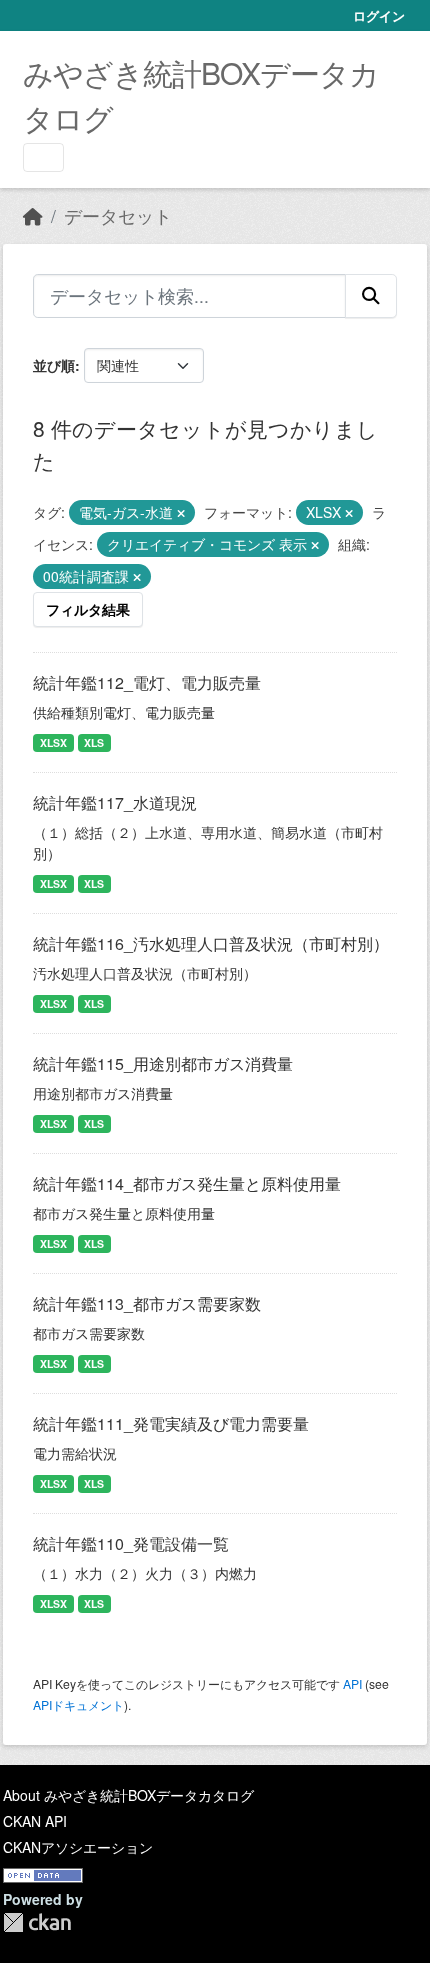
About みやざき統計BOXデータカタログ (128, 1795)
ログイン (379, 15)
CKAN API (35, 1821)
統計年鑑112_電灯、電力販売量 (147, 682)
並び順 (54, 365)
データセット (118, 215)
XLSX (53, 742)
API (352, 1683)
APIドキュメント (78, 1704)
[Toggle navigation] (43, 157)
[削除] (181, 513)
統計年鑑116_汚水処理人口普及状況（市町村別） (211, 943)
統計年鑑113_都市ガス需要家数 (147, 1303)
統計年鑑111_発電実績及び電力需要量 (171, 1423)
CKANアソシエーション (78, 1847)
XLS (94, 742)
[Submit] (371, 296)
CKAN (37, 1922)
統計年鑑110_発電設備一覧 (131, 1543)
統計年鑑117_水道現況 (115, 802)
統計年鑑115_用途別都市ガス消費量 (163, 1063)
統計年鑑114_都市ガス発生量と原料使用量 (187, 1183)
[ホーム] (33, 215)
